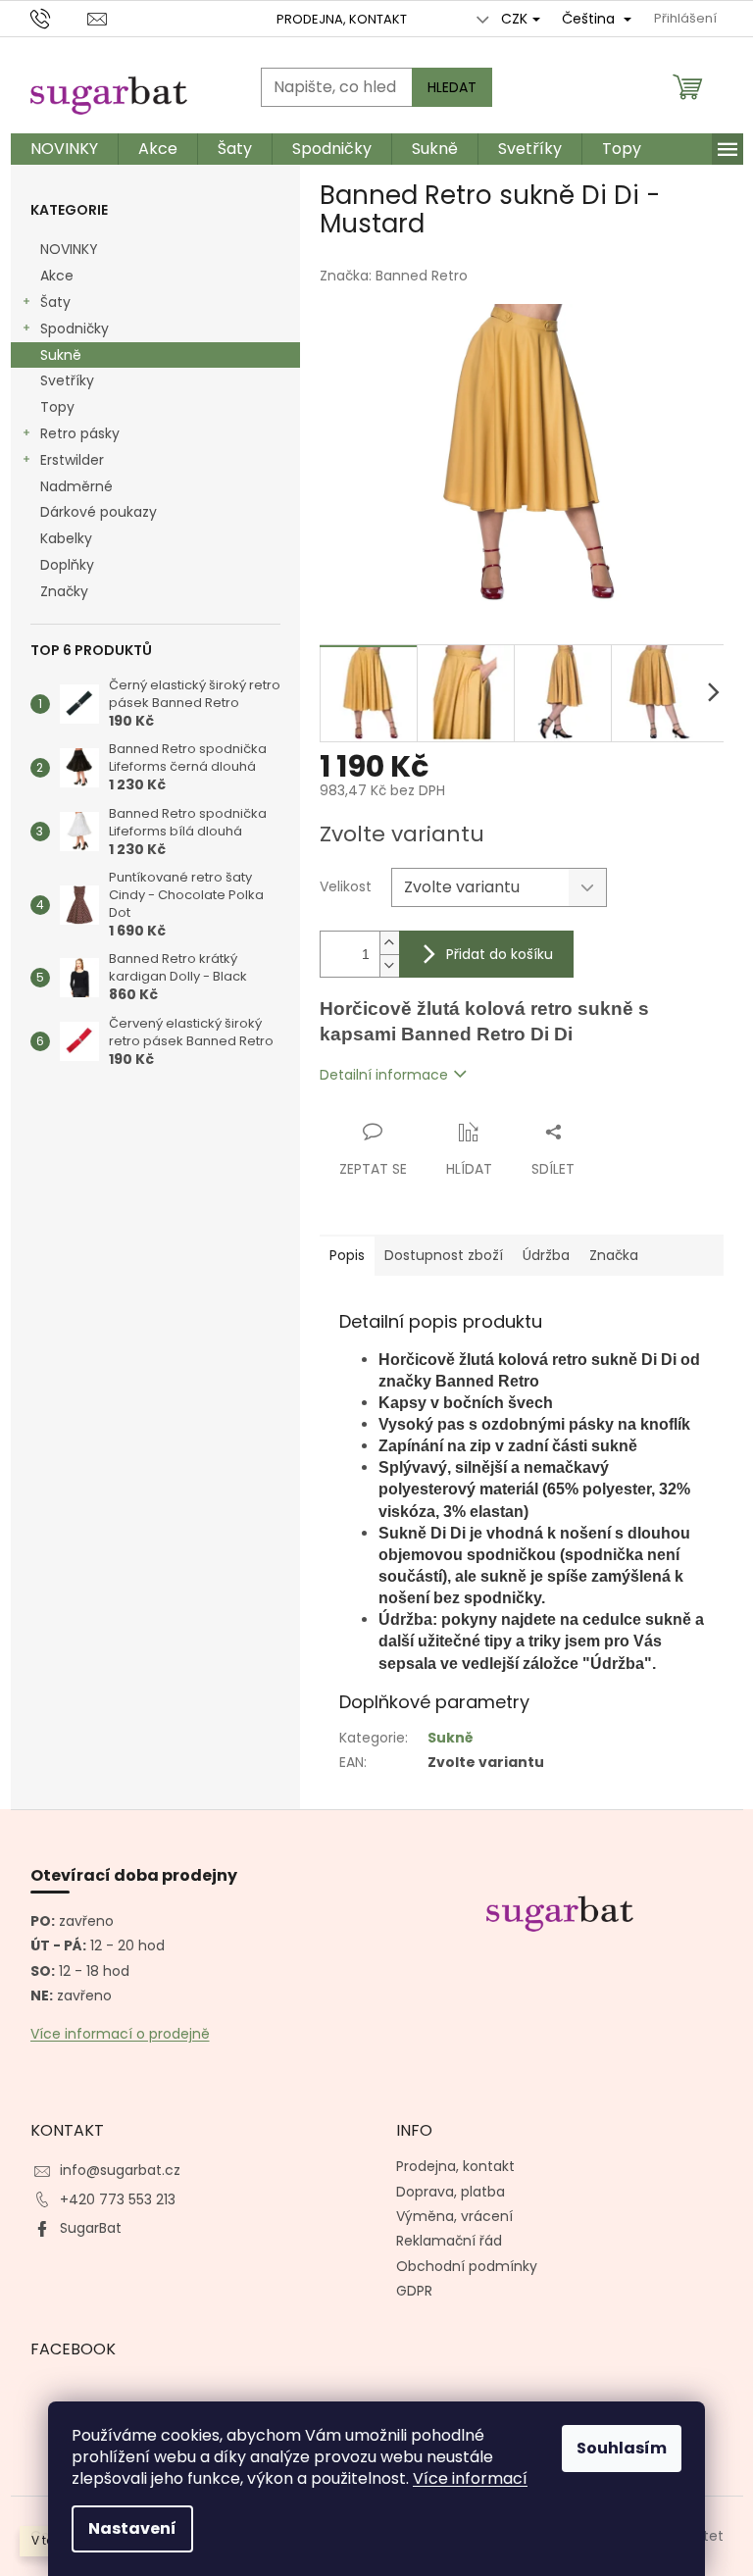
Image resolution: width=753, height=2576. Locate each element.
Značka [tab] (614, 1255)
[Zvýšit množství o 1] (389, 943)
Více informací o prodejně (120, 2034)
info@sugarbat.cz (120, 2170)
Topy (57, 407)
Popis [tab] (347, 1255)
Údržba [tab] (546, 1255)
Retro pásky (80, 433)
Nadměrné (76, 486)
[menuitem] (64, 149)
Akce (57, 276)
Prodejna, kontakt (342, 19)
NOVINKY (69, 249)
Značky (64, 591)
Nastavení (132, 2528)
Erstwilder (72, 460)
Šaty (55, 302)
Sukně (61, 355)
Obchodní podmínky (467, 2266)
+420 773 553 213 (118, 2199)
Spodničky (75, 328)
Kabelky (66, 538)
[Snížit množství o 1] (389, 965)
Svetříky (67, 380)
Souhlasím (622, 2448)
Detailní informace (384, 1075)
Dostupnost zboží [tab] (444, 1255)
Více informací (470, 2478)
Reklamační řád (449, 2241)
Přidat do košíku (500, 954)
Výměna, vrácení (454, 2216)
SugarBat (91, 2228)
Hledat (452, 87)
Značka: (394, 276)
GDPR (414, 2291)
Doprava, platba (451, 2192)
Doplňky (67, 565)
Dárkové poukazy (99, 512)
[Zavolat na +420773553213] (59, 18)
